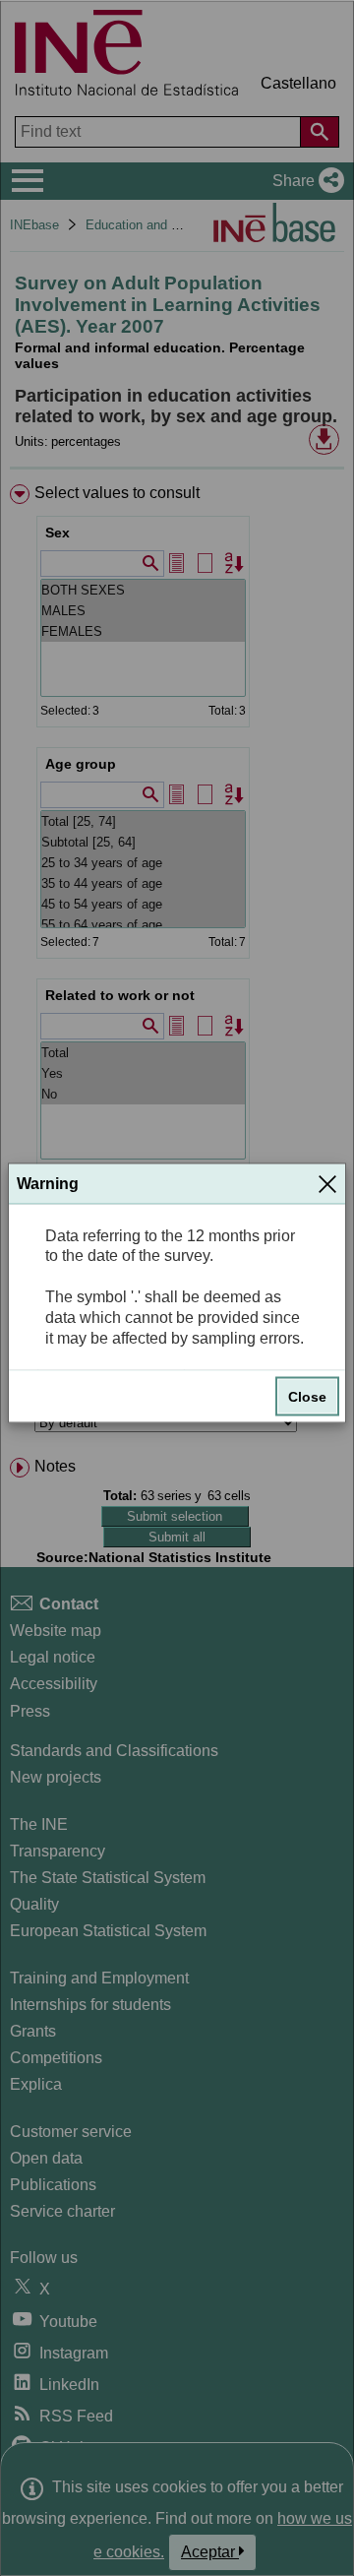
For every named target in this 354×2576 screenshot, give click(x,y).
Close (307, 1397)
